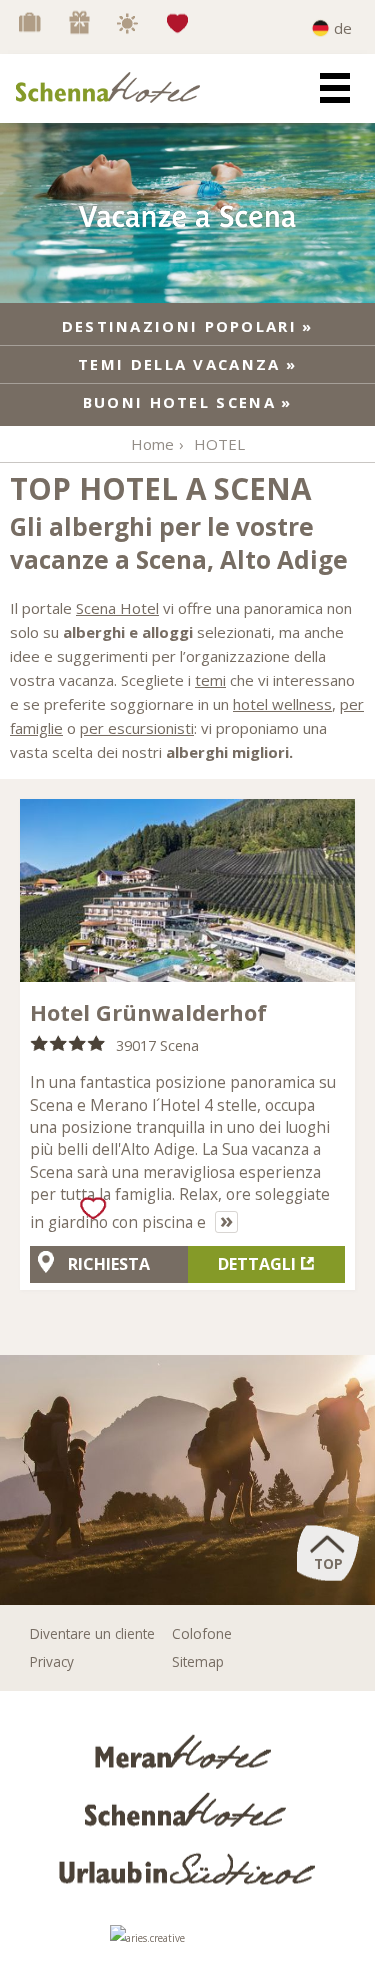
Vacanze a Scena (30, 23)
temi (210, 680)
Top (328, 1563)
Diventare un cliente (92, 1633)
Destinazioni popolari (179, 326)
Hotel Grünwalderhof (148, 1012)
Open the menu (335, 88)
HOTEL (219, 444)
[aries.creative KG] (188, 1943)
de (343, 28)
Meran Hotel (187, 1750)
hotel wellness (282, 704)
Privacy (52, 1661)
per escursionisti (137, 728)
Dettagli (257, 1264)
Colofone (202, 1633)
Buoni (80, 23)
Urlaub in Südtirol (188, 1866)
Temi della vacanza (179, 364)
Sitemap (198, 1661)
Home (152, 444)
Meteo (130, 23)
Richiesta (109, 1264)
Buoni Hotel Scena (179, 402)
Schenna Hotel (187, 1808)
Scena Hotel (117, 608)
